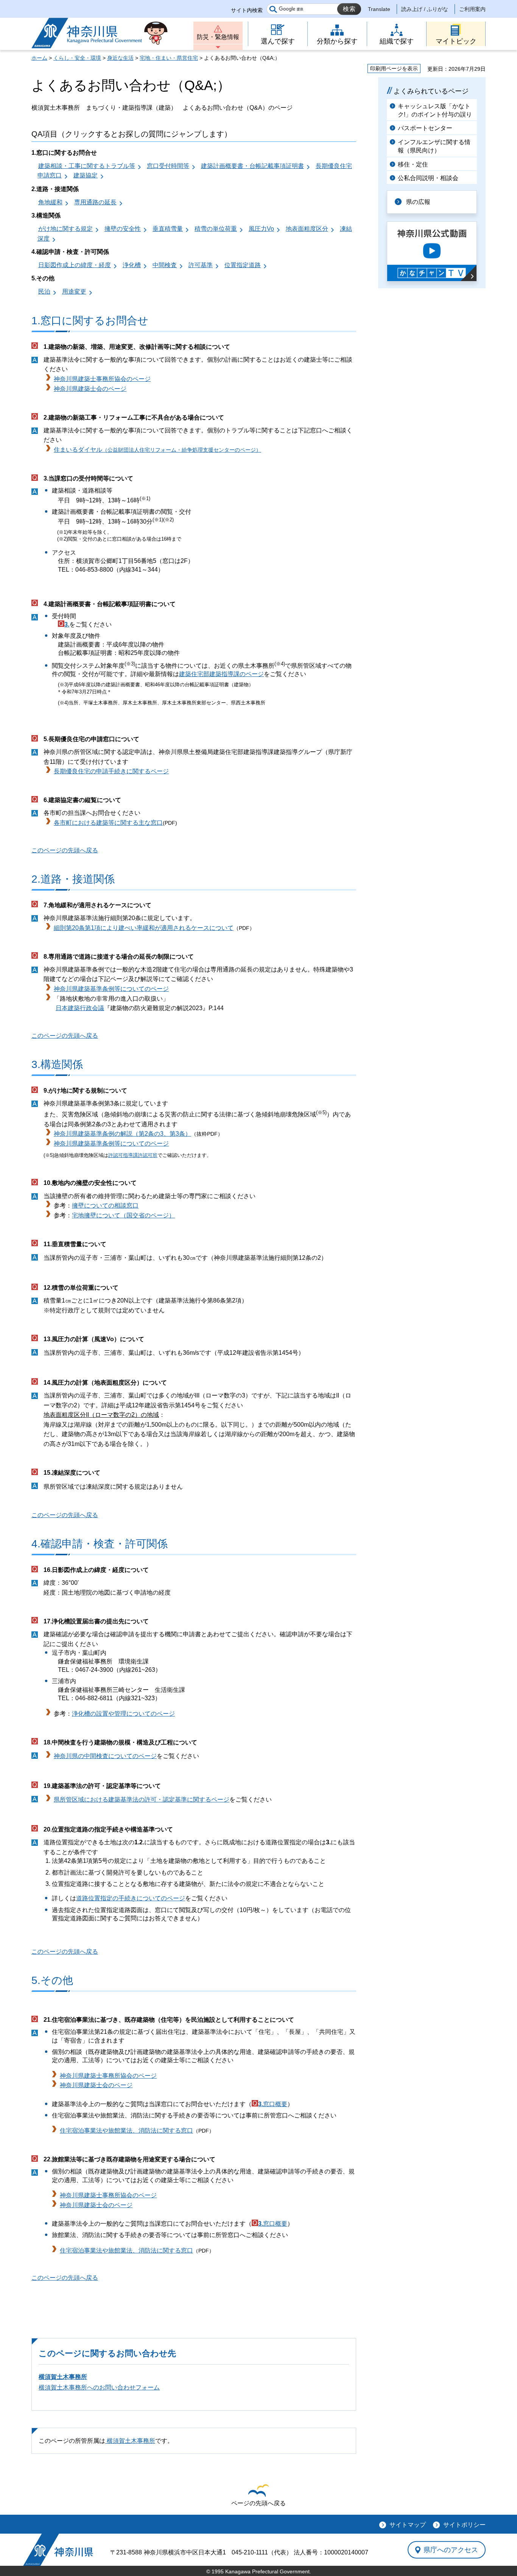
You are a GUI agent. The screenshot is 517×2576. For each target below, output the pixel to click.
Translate (379, 9)
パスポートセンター (425, 128)
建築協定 (86, 175)
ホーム (39, 58)
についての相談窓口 (111, 1206)
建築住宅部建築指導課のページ (221, 674)
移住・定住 (413, 164)
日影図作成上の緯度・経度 (75, 265)
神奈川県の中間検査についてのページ (105, 1756)
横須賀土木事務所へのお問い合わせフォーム (99, 2387)
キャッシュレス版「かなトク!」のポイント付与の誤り (435, 110)
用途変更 (74, 291)
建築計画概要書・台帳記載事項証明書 (252, 166)
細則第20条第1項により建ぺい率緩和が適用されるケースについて (144, 928)
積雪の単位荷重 (216, 229)
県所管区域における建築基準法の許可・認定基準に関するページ (142, 1799)
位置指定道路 (243, 265)
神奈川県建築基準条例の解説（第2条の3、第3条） (122, 1134)
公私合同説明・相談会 (428, 178)
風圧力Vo (261, 229)
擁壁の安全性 (123, 229)
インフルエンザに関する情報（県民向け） (434, 146)
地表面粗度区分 (307, 229)
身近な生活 (120, 58)
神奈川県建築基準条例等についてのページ (111, 989)
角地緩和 (50, 202)
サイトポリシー (464, 2525)
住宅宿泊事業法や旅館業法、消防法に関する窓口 (126, 2131)
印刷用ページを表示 (394, 68)
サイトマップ (408, 2525)
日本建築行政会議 (80, 1008)
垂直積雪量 (168, 229)
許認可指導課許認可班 (133, 1155)
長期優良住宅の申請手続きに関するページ (111, 771)
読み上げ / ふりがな (425, 9)
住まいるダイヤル (157, 450)
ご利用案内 (472, 9)
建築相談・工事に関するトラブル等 (87, 166)
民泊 (44, 291)
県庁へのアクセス (451, 2550)
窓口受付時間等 (168, 166)
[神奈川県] (58, 2550)
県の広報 (418, 202)
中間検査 (165, 265)
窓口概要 (275, 2104)
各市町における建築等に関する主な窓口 (108, 823)
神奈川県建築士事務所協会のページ (102, 379)
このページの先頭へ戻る (65, 850)
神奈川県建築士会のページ (90, 389)
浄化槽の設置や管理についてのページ (123, 1714)
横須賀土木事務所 (63, 2377)
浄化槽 (132, 265)
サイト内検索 (247, 10)
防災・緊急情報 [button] (218, 37)
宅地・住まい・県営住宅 (169, 58)
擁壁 (78, 1206)
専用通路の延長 (95, 202)
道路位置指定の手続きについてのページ (131, 1898)
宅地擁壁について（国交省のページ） (123, 1215)
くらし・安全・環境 (77, 58)
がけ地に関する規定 (65, 229)
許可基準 (201, 265)
